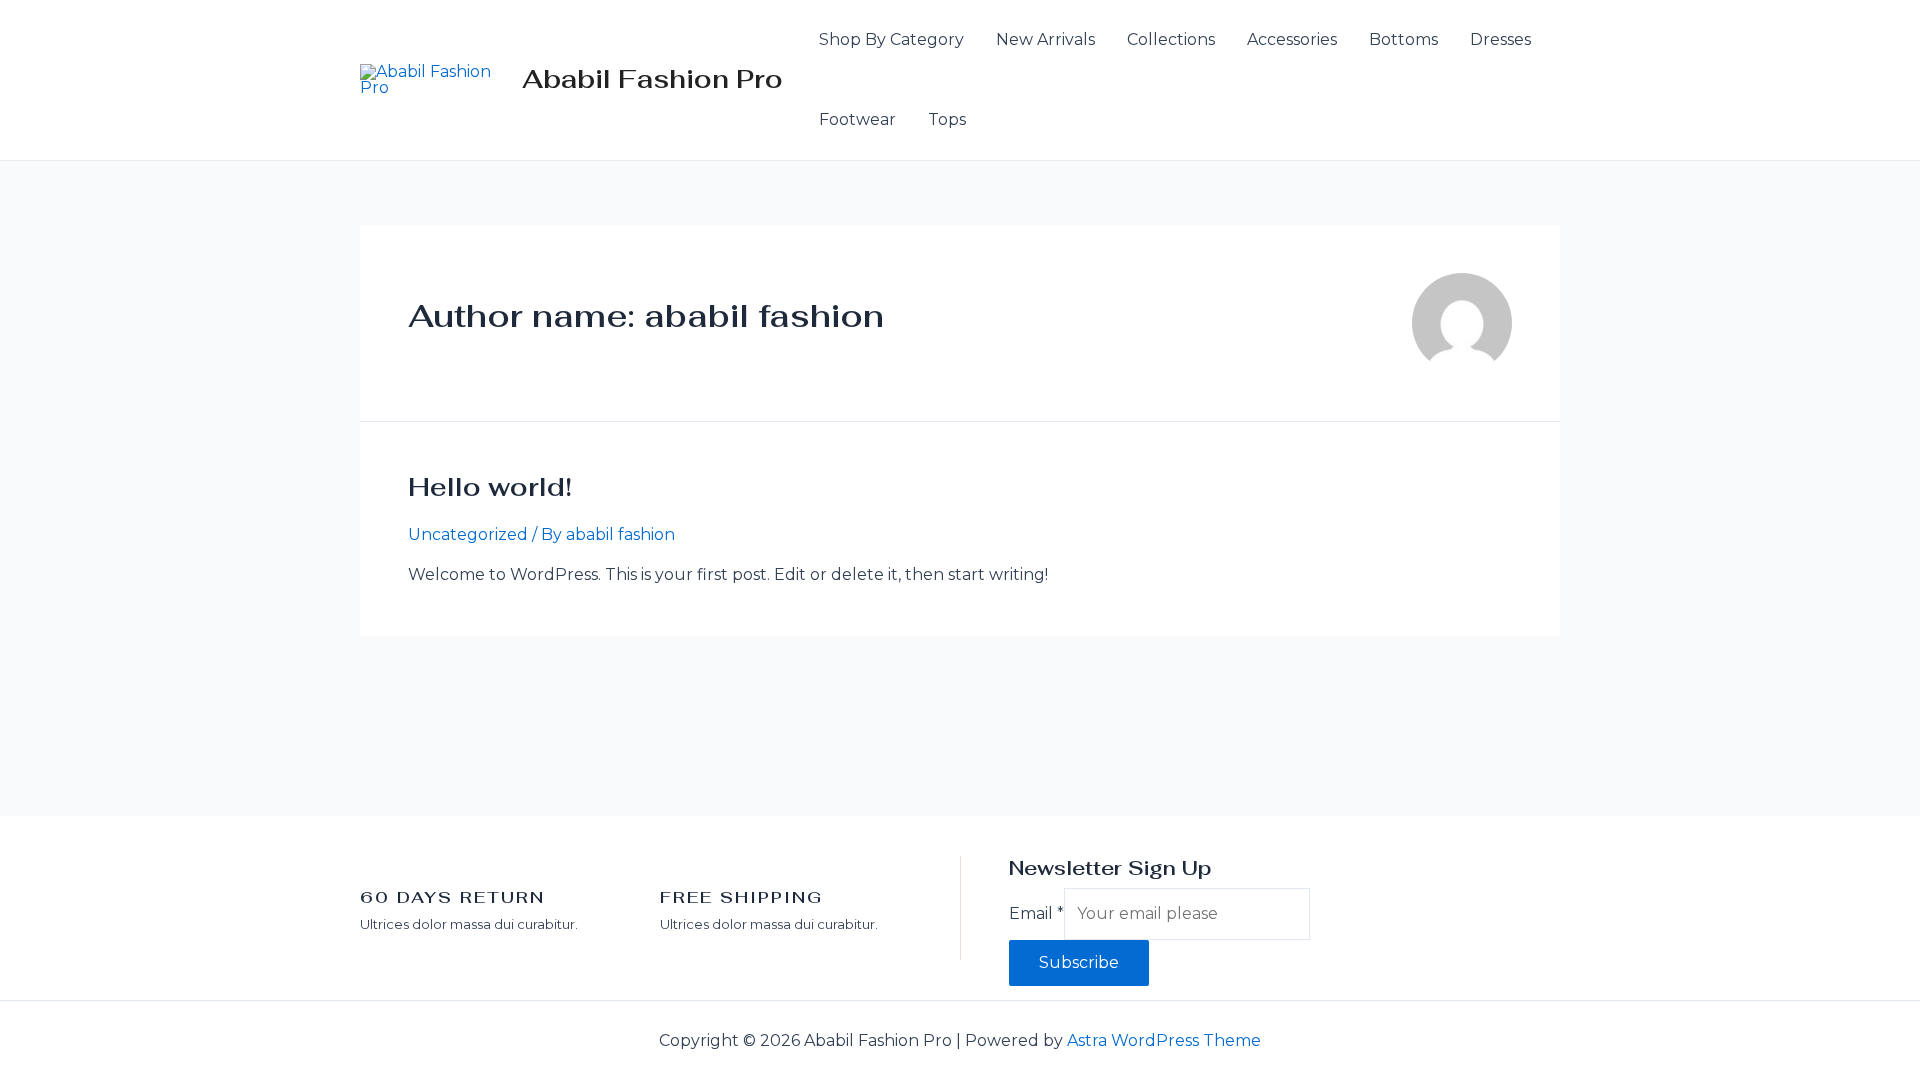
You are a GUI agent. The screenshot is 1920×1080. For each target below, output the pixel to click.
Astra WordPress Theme (1164, 1040)
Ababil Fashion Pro (652, 79)
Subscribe (1079, 962)
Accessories (1292, 39)
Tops (947, 119)
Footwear (857, 119)
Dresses (1500, 39)
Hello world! (490, 487)
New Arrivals (1045, 39)
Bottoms (1403, 39)
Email (1036, 913)
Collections (1171, 39)
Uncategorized (468, 534)
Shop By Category (891, 39)
